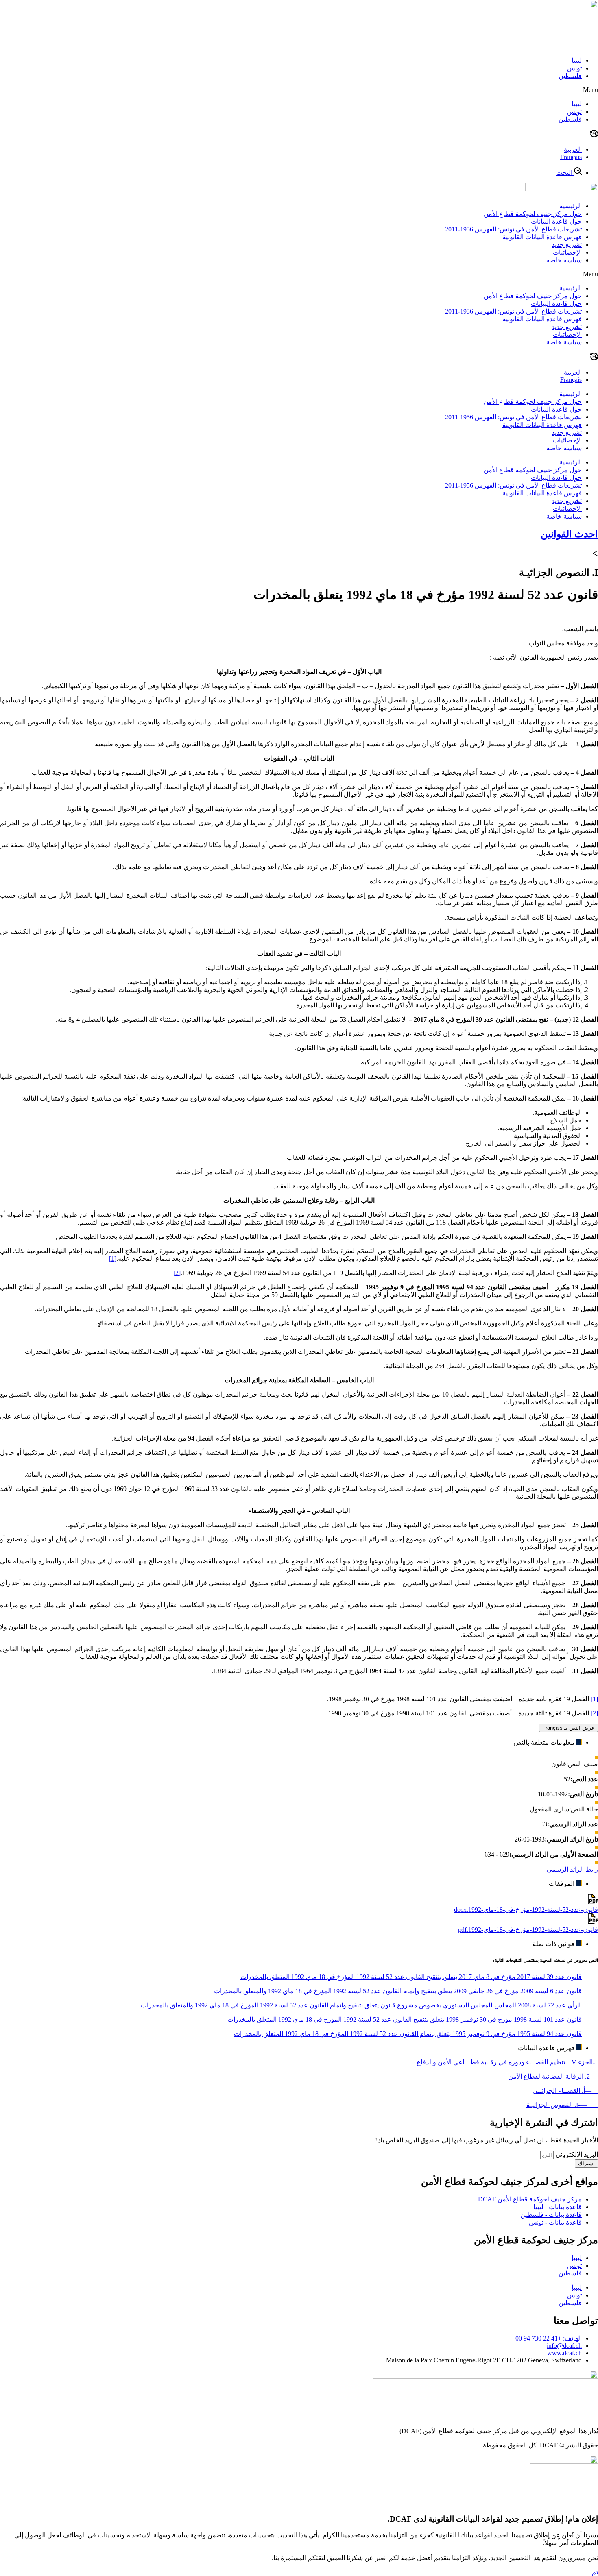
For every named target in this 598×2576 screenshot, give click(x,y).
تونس (574, 68)
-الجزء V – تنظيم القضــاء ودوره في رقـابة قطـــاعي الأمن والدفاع (507, 2062)
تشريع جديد (567, 245)
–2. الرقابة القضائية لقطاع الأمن (553, 2076)
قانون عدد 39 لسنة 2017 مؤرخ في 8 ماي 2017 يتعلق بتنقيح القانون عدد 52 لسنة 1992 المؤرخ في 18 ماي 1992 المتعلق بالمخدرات (411, 1977)
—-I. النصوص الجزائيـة (562, 2105)
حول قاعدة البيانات (556, 221)
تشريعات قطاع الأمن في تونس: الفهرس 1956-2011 (513, 229)
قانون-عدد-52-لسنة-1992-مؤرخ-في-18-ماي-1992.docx (526, 1910)
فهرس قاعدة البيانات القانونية (542, 237)
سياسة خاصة (564, 260)
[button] (299, 90)
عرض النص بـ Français (569, 1728)
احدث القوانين (569, 534)
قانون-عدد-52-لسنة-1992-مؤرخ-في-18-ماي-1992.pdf (528, 1930)
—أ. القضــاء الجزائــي (565, 2091)
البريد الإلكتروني (576, 2154)
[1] (113, 1259)
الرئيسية (571, 206)
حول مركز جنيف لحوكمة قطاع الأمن (533, 214)
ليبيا (577, 60)
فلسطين (570, 76)
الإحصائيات (567, 252)
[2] (177, 1273)
